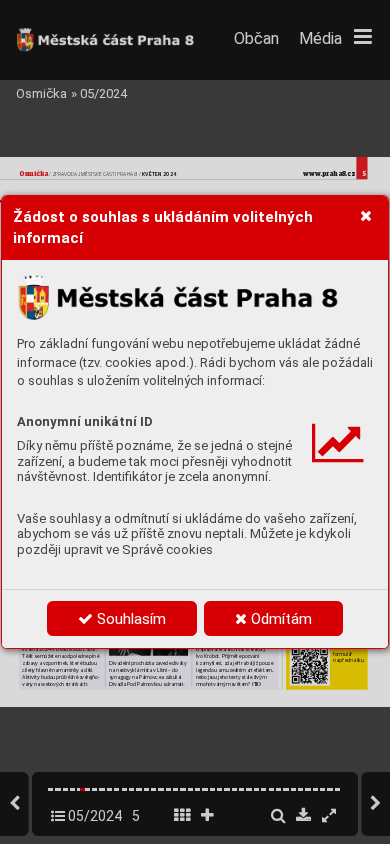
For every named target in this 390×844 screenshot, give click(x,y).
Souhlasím (129, 619)
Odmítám (279, 619)
